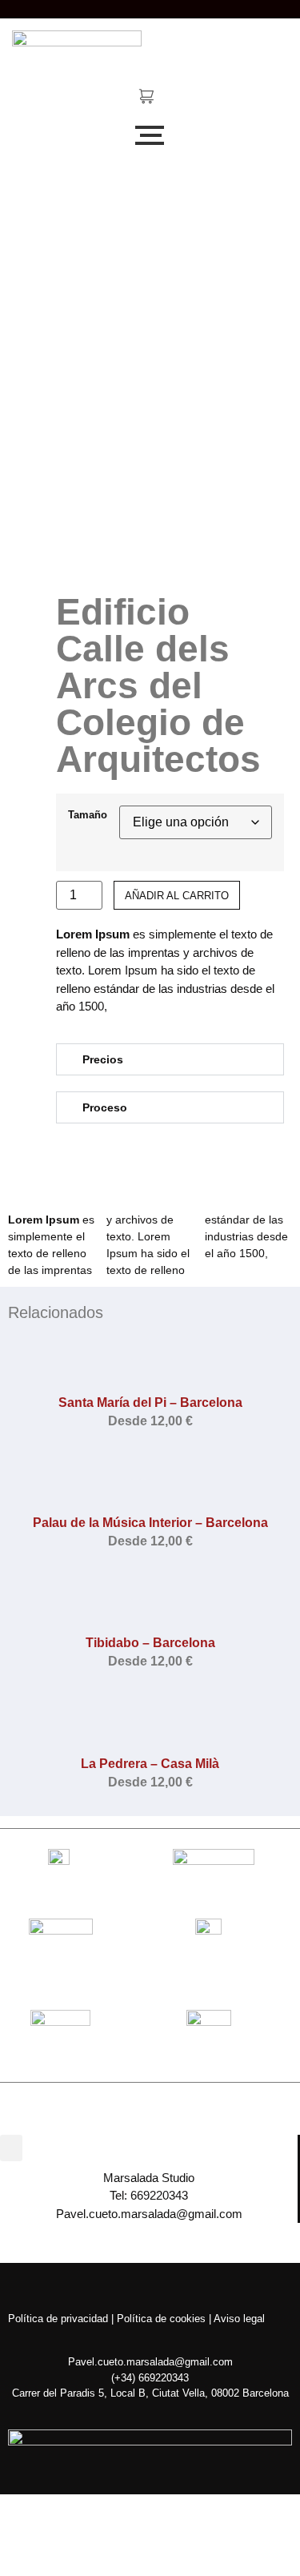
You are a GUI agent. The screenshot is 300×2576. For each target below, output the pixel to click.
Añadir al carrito (177, 896)
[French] (233, 6)
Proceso (105, 1107)
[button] (170, 1059)
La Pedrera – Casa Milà (150, 1764)
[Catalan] (201, 6)
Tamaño (88, 816)
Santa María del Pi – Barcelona (150, 1403)
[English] (217, 6)
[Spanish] (249, 6)
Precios (103, 1059)
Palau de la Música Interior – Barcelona (150, 1523)
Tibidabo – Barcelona (150, 1643)
